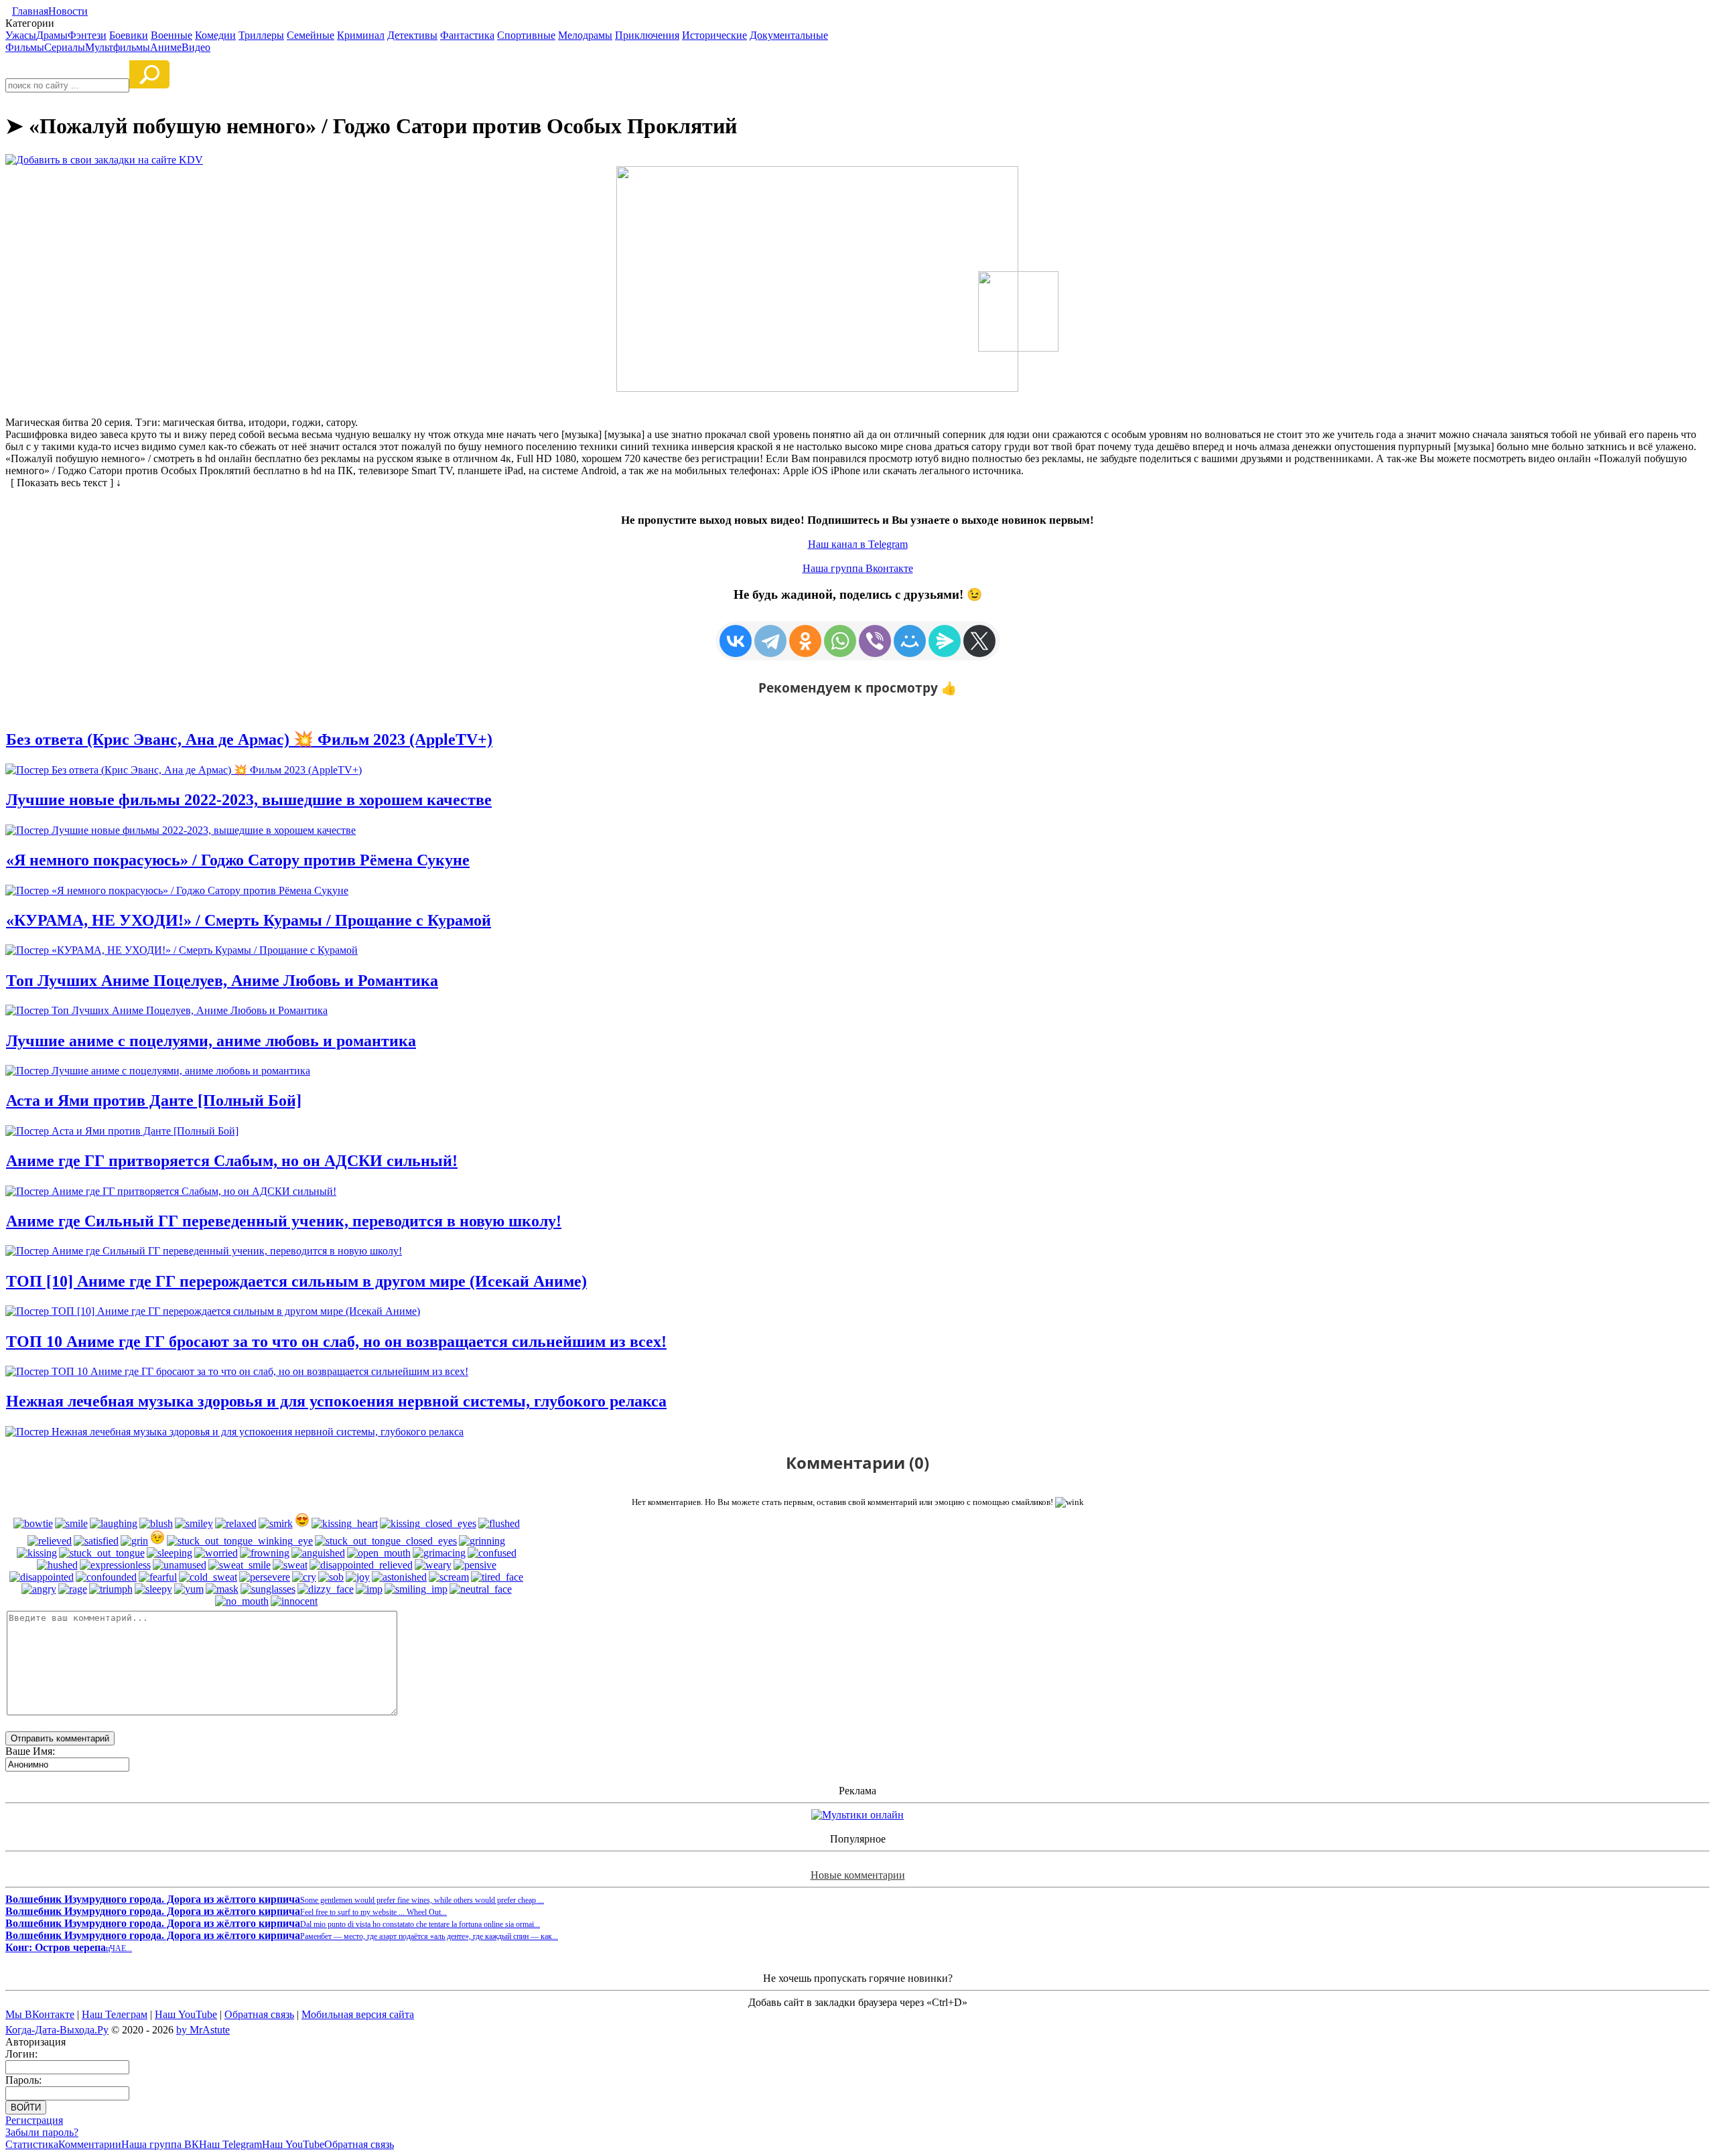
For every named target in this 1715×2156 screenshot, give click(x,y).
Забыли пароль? (42, 2132)
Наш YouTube (186, 2014)
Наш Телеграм (115, 2014)
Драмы (52, 35)
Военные (171, 35)
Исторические (714, 35)
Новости (68, 11)
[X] (979, 641)
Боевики (129, 35)
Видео (196, 47)
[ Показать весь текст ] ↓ (63, 483)
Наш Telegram (230, 2144)
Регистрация (34, 2120)
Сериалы (65, 47)
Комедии (215, 35)
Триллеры (261, 35)
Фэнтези (87, 35)
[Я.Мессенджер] (945, 641)
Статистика (32, 2144)
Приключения (647, 35)
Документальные (789, 35)
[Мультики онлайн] (857, 1815)
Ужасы (21, 35)
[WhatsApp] (840, 641)
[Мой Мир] (910, 641)
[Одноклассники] (805, 641)
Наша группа (858, 568)
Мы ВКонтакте (40, 2014)
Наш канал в (858, 544)
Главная (30, 11)
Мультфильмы (118, 47)
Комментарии (90, 2144)
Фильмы (25, 47)
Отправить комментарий (60, 1738)
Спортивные (526, 35)
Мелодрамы (585, 35)
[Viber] (875, 641)
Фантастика (467, 35)
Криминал (361, 35)
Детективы (412, 35)
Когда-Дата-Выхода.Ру (57, 2030)
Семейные (311, 35)
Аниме (166, 47)
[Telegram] (770, 641)
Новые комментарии (858, 1875)
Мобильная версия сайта (358, 2014)
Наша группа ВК (160, 2144)
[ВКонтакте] (736, 641)
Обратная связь (259, 2014)
